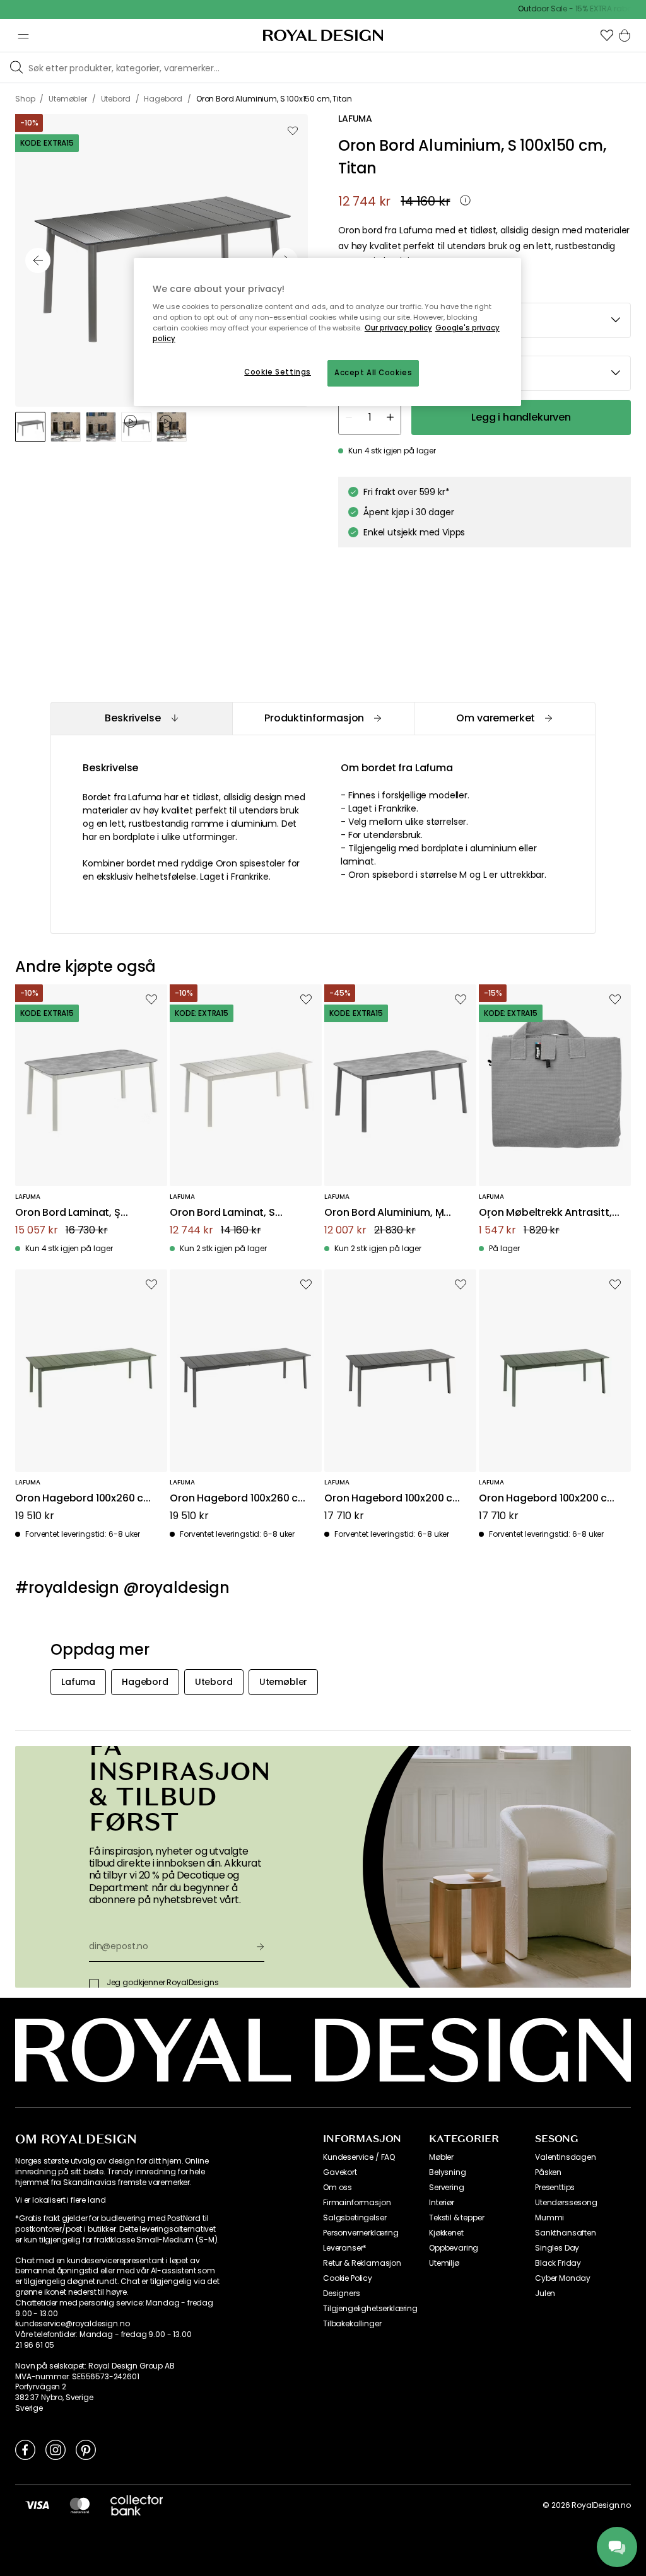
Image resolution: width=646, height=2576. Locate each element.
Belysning (448, 2172)
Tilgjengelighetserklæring (370, 2309)
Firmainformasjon (357, 2203)
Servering (447, 2188)
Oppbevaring (454, 2248)
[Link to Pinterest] (86, 2449)
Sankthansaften (566, 2233)
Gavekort (340, 2172)
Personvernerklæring (361, 2233)
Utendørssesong (566, 2203)
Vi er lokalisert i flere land (60, 2200)
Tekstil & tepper (456, 2218)
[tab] (141, 719)
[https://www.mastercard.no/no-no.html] (80, 2505)
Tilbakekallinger (352, 2324)
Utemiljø (444, 2263)
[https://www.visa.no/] (37, 2505)
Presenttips (555, 2188)
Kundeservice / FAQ (359, 2157)
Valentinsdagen (566, 2157)
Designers (342, 2293)
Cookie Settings (278, 372)
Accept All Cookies (373, 373)
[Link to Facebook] (25, 2449)
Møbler (441, 2157)
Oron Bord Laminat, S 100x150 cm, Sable (222, 1213)
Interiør (442, 2203)
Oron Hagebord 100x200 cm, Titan (395, 1499)
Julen (545, 2293)
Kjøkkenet (446, 2233)
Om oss (338, 2188)
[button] (607, 35)
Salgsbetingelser (355, 2218)
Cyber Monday (563, 2278)
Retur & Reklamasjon (362, 2263)
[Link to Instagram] (56, 2449)
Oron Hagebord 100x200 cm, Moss (549, 1499)
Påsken (548, 2172)
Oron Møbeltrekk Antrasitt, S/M (545, 1213)
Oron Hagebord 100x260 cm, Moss (85, 1499)
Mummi (549, 2218)
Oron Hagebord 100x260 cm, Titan (240, 1499)
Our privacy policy (398, 328)
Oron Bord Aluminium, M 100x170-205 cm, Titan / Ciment (384, 1213)
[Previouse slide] (38, 260)
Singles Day (557, 2248)
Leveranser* (345, 2248)
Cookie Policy (348, 2278)
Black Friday (558, 2263)
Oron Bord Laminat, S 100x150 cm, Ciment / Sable (83, 1213)
